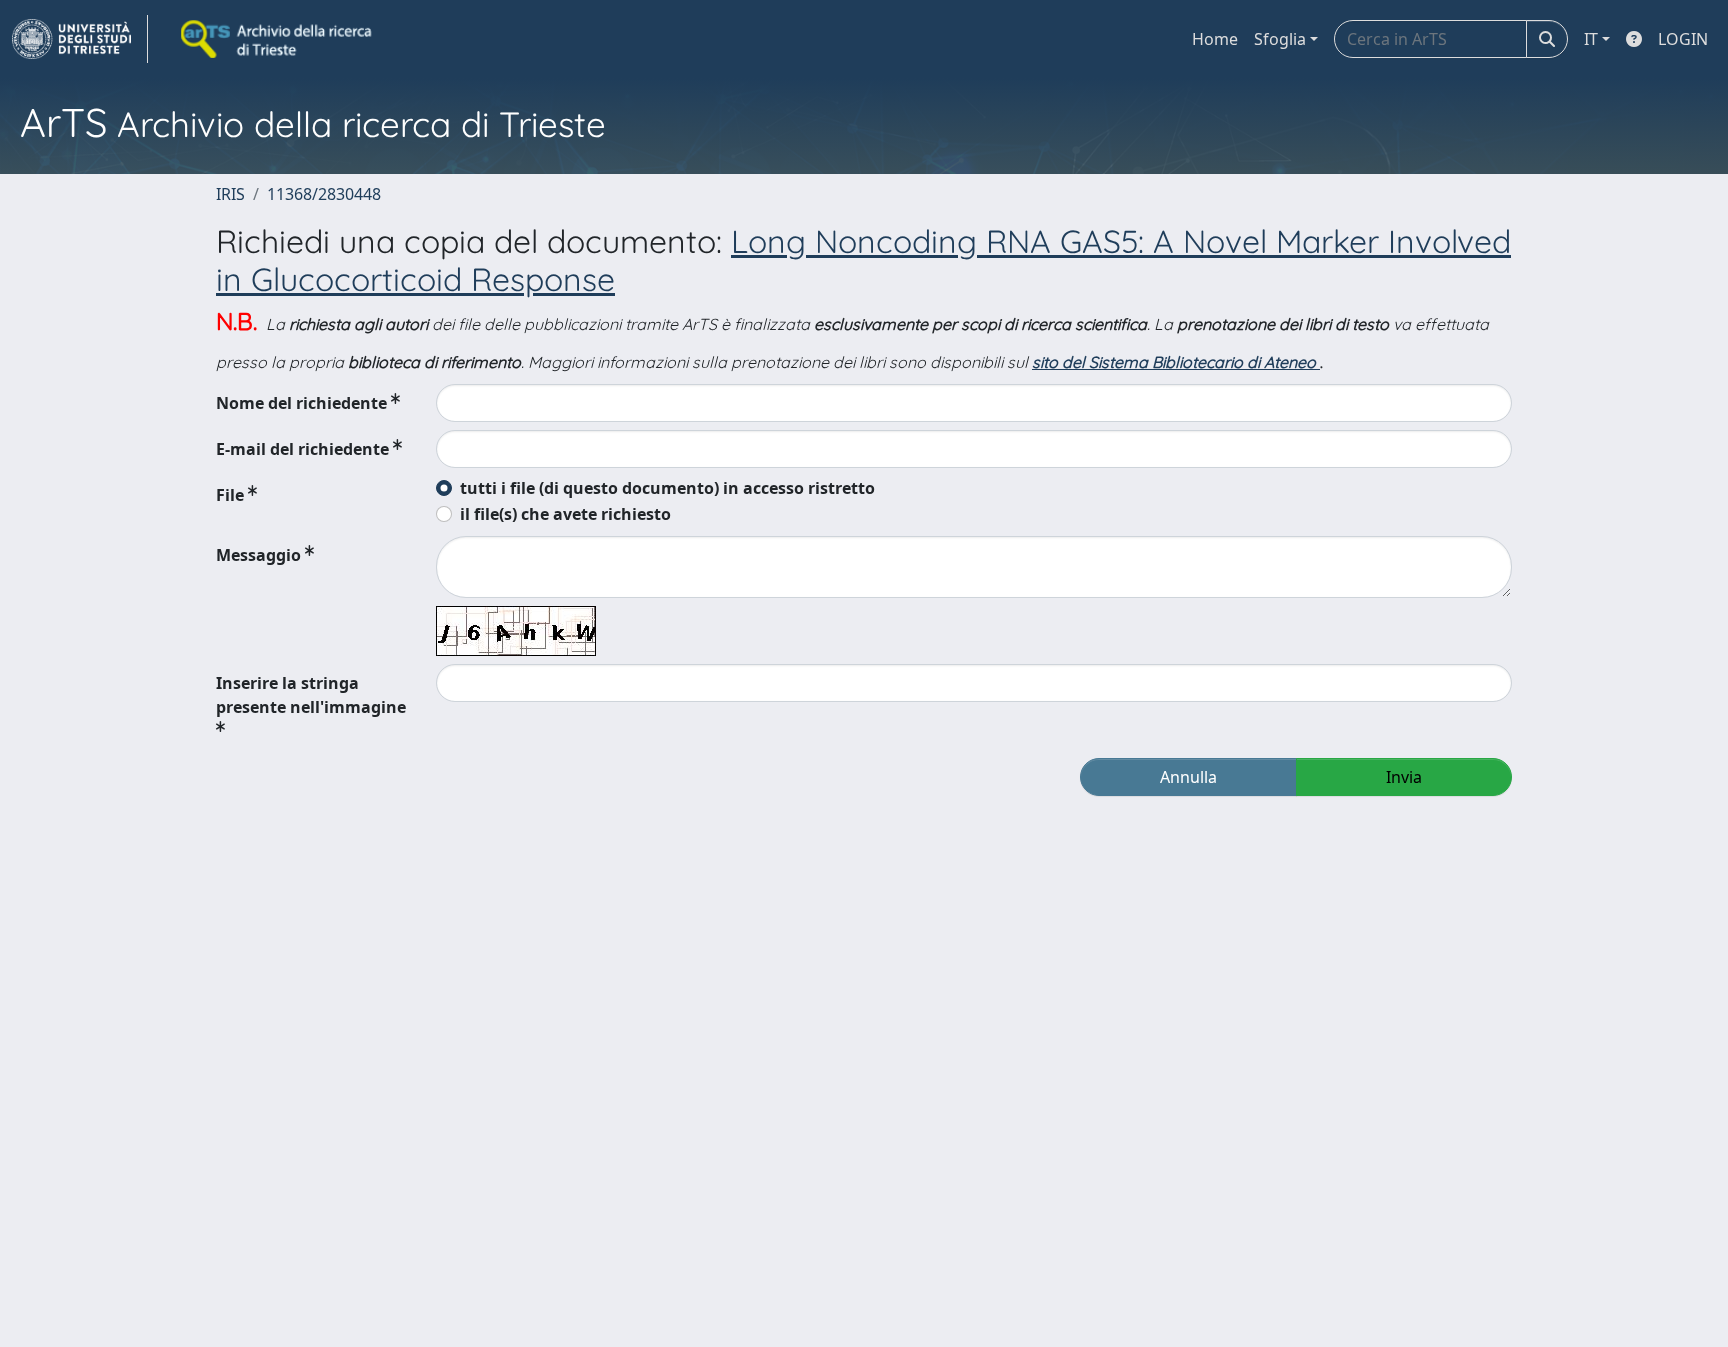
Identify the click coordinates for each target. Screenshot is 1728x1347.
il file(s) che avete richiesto (565, 514)
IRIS (230, 194)
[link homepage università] (278, 39)
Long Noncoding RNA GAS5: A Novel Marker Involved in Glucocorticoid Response (863, 260)
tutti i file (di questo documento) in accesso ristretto (667, 488)
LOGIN (1683, 39)
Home (1215, 39)
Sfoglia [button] (1280, 39)
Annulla (1188, 777)
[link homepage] (80, 39)
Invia (1404, 777)
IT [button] (1591, 39)
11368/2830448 (324, 194)
